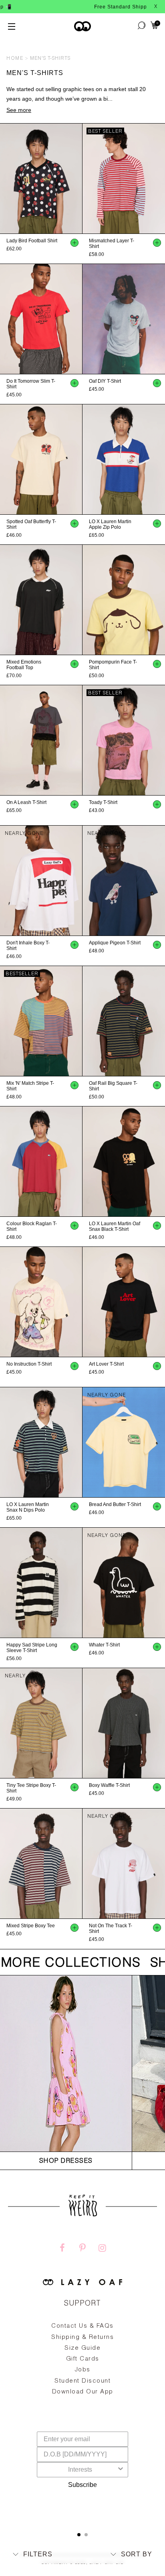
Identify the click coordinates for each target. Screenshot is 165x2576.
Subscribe (82, 2485)
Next (78, 179)
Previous (4, 179)
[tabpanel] (82, 2378)
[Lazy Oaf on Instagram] (103, 2249)
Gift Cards (83, 2359)
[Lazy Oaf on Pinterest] (82, 2249)
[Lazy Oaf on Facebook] (62, 2249)
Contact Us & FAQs (82, 2326)
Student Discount (82, 2381)
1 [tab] (79, 2535)
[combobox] (80, 2470)
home (15, 59)
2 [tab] (86, 2535)
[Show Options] (121, 2470)
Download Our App (83, 2392)
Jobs (83, 2370)
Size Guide (82, 2348)
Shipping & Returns (82, 2337)
